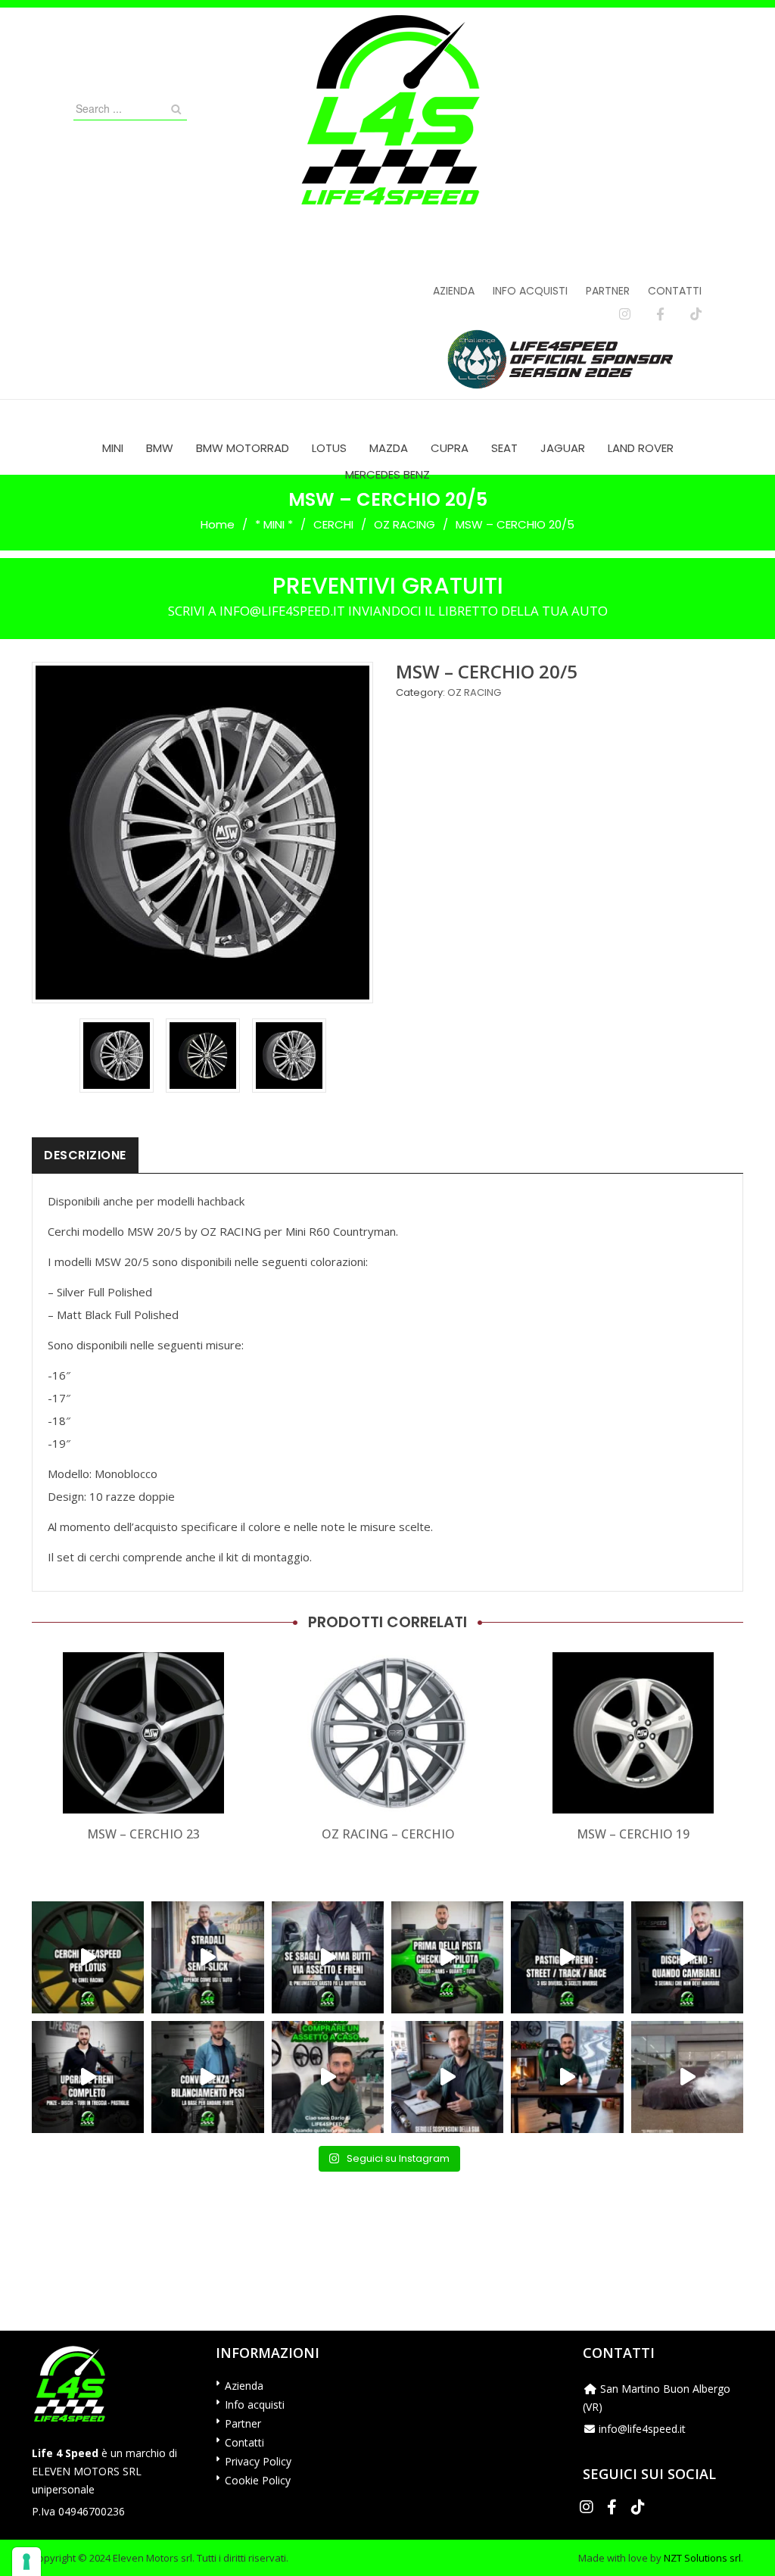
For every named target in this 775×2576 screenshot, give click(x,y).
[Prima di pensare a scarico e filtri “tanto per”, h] (447, 2077)
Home (218, 524)
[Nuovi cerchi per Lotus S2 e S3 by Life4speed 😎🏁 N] (88, 1957)
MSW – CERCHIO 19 (633, 1834)
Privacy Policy (258, 2461)
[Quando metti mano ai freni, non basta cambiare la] (88, 2077)
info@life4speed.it (642, 2429)
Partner (608, 291)
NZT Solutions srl (702, 2558)
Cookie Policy (258, 2480)
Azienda (454, 291)
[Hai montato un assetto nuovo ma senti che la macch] (207, 2077)
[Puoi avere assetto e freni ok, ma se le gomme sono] (328, 1957)
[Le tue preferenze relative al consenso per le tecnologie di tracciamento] (26, 2562)
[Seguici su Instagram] (625, 314)
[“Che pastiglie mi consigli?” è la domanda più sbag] (567, 1957)
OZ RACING (405, 524)
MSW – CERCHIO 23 (143, 1834)
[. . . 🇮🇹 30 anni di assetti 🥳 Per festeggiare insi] (687, 2077)
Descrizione (85, 1155)
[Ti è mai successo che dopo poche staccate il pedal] (687, 1957)
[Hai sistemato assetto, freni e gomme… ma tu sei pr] (447, 1957)
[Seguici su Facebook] (660, 314)
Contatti (675, 291)
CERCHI (333, 524)
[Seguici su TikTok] (696, 314)
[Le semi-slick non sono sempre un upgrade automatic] (207, 1957)
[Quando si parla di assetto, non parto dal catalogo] (328, 2077)
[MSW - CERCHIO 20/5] (117, 1056)
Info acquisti (530, 291)
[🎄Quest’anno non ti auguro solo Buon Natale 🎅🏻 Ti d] (567, 2077)
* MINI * (274, 524)
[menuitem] (113, 448)
